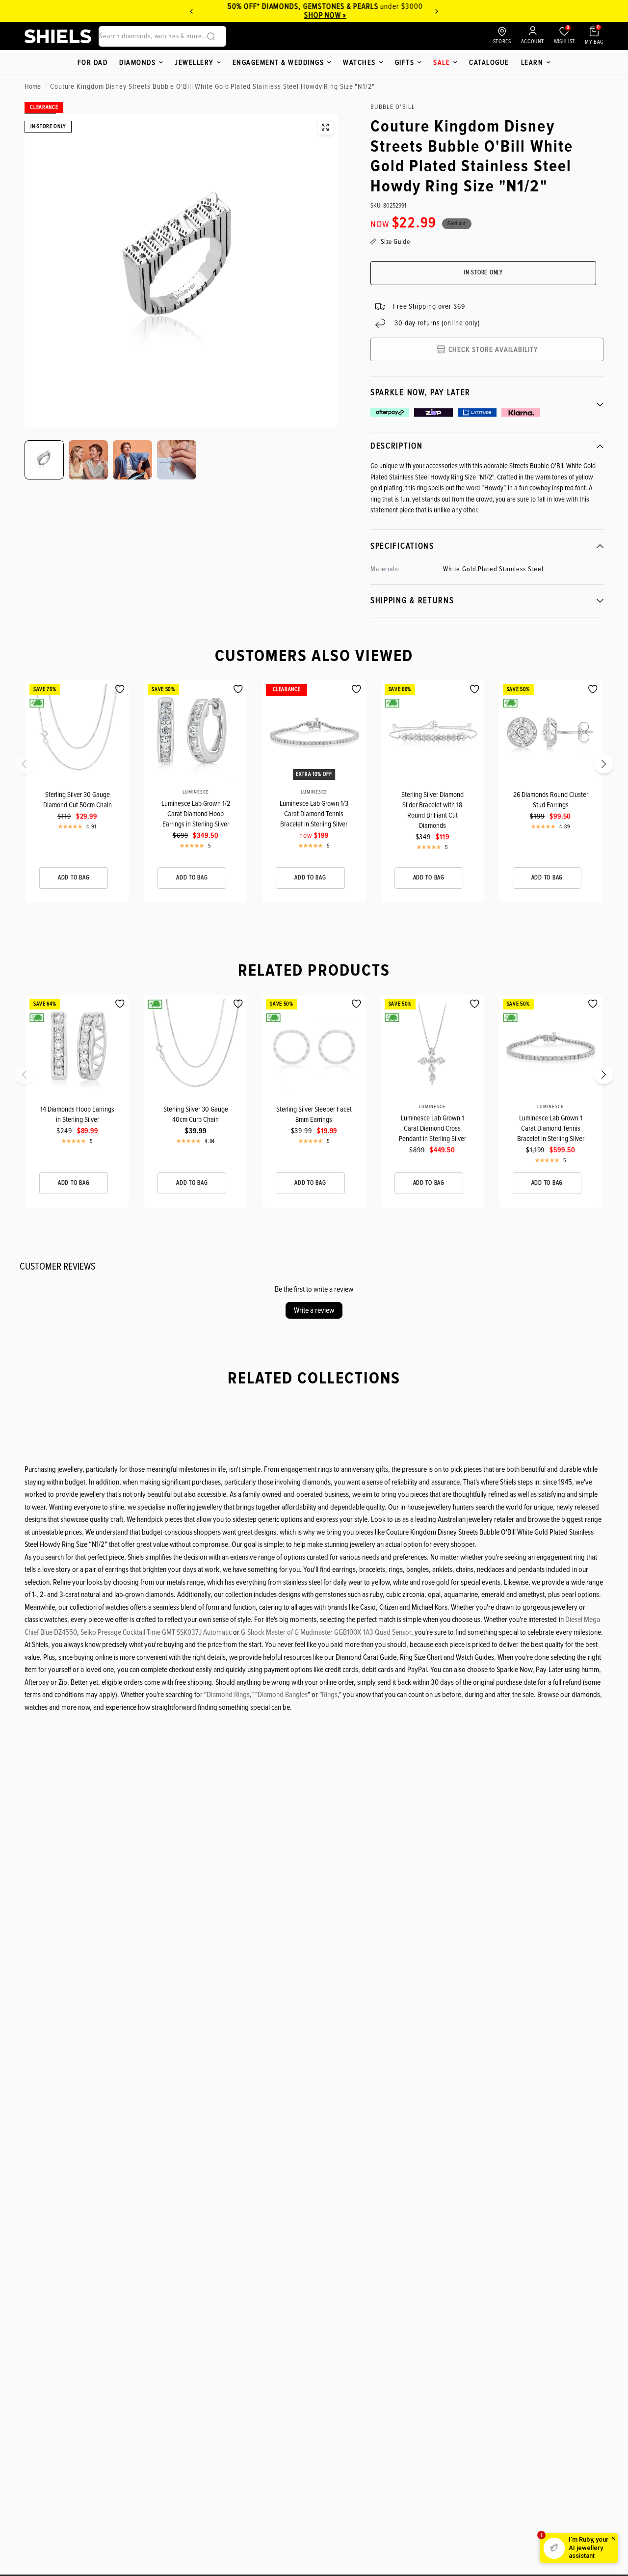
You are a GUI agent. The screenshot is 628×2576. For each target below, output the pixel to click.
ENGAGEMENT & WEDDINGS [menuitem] (278, 62)
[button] (30, 767)
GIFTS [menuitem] (405, 62)
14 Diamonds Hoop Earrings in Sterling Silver (77, 1114)
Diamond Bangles (283, 1695)
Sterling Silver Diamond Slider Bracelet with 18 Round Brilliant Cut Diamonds (432, 810)
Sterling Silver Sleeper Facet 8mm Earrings (314, 1114)
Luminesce (196, 792)
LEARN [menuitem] (532, 62)
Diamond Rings (228, 1695)
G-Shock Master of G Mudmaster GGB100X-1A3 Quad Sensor (326, 1632)
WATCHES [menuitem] (359, 62)
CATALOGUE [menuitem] (489, 62)
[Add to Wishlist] (120, 689)
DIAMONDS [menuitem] (137, 62)
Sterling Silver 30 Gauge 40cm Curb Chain (196, 1114)
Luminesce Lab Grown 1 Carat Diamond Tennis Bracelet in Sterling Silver (551, 1128)
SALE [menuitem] (442, 62)
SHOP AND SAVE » (365, 15)
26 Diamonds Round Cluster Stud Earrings (551, 800)
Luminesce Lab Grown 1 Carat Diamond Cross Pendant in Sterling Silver (432, 1128)
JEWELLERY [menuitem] (194, 62)
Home (33, 86)
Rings (330, 1695)
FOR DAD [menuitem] (93, 62)
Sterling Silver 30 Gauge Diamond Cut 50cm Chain (78, 800)
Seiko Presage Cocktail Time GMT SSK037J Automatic (156, 1632)
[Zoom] (325, 127)
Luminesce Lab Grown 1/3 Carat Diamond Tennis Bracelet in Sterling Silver (314, 814)
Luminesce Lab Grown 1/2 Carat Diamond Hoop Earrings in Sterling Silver (196, 814)
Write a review (314, 1310)
